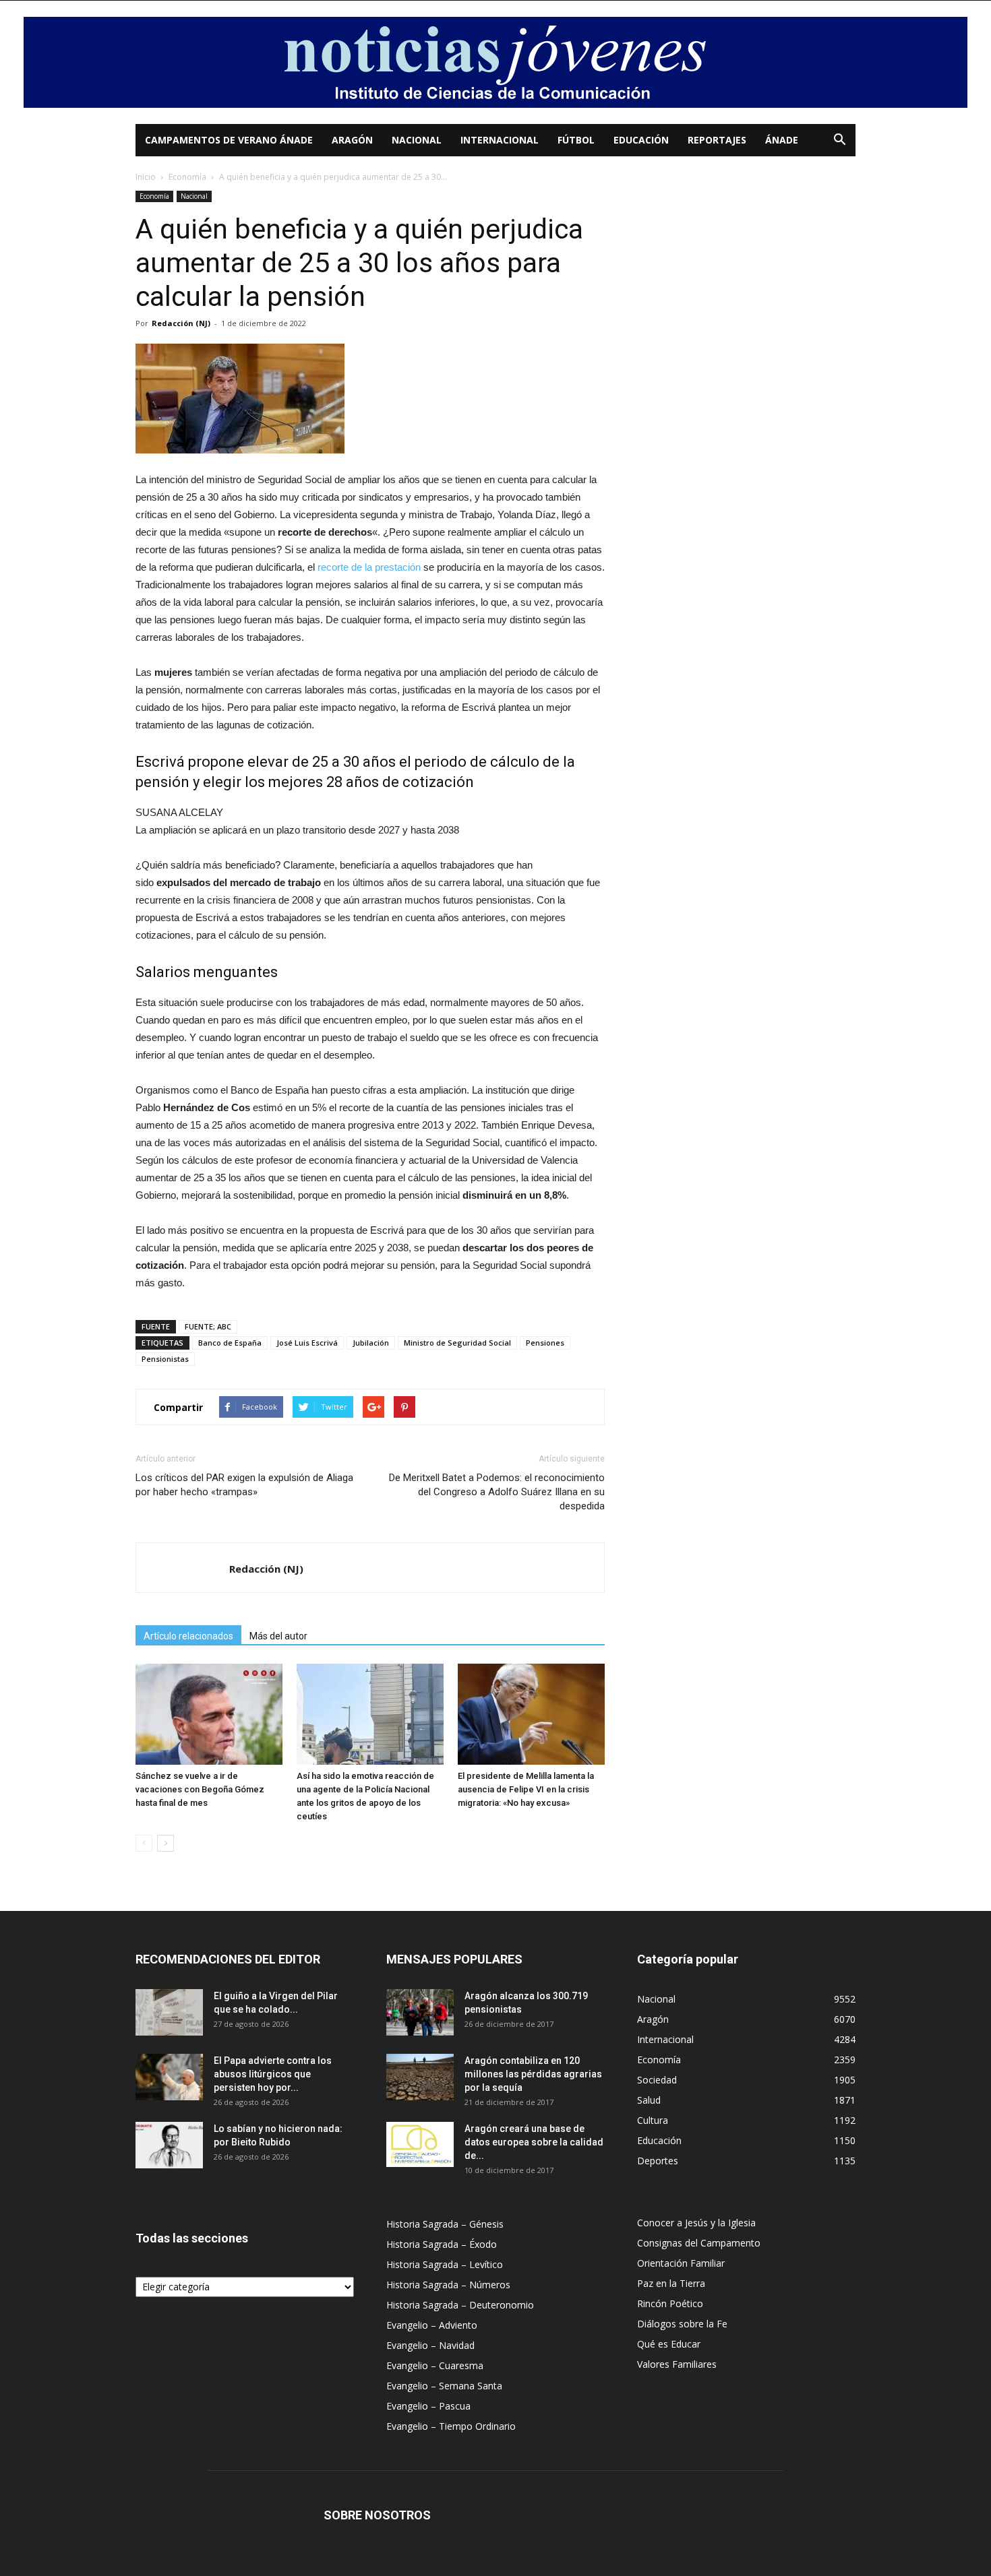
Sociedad (657, 2080)
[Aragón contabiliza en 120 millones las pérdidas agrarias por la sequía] (420, 2077)
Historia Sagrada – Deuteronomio (460, 2305)
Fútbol (576, 140)
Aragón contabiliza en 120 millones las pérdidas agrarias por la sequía (533, 2074)
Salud (649, 2100)
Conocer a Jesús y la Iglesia (696, 2223)
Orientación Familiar (681, 2263)
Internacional (500, 140)
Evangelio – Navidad (430, 2345)
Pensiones (545, 1343)
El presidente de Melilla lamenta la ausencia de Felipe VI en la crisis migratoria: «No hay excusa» (526, 1789)
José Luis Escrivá (307, 1343)
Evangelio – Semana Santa (444, 2386)
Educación (641, 140)
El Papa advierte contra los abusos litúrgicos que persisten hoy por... (273, 2074)
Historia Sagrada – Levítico (445, 2264)
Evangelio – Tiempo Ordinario (451, 2426)
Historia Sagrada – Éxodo (442, 2244)
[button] (839, 141)
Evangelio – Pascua (428, 2406)
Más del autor (278, 1636)
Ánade (782, 140)
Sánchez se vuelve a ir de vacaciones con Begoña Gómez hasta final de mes (200, 1789)
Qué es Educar (669, 2344)
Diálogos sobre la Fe (682, 2324)
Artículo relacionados (188, 1636)
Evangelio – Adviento (432, 2325)
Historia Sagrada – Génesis (445, 2224)
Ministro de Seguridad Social (457, 1343)
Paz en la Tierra (671, 2283)
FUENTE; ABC (208, 1326)
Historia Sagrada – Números (448, 2285)
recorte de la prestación (369, 567)
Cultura (653, 2120)
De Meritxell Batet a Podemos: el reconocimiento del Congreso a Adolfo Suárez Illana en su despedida (497, 1492)
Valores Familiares (677, 2364)
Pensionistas (165, 1359)
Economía (187, 177)
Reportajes (717, 140)
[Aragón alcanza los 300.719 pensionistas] (420, 2012)
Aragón (352, 140)
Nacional (417, 140)
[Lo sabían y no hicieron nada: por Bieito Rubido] (169, 2145)
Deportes (658, 2161)
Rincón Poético (670, 2303)
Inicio (146, 177)
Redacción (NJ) (181, 323)
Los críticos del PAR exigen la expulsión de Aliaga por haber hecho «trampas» (244, 1485)
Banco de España (230, 1343)
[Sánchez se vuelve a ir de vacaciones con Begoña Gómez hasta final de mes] (209, 1714)
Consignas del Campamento (699, 2243)
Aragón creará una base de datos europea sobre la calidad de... (534, 2142)
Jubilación (371, 1343)
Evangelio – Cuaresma (435, 2365)
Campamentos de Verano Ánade (229, 140)
